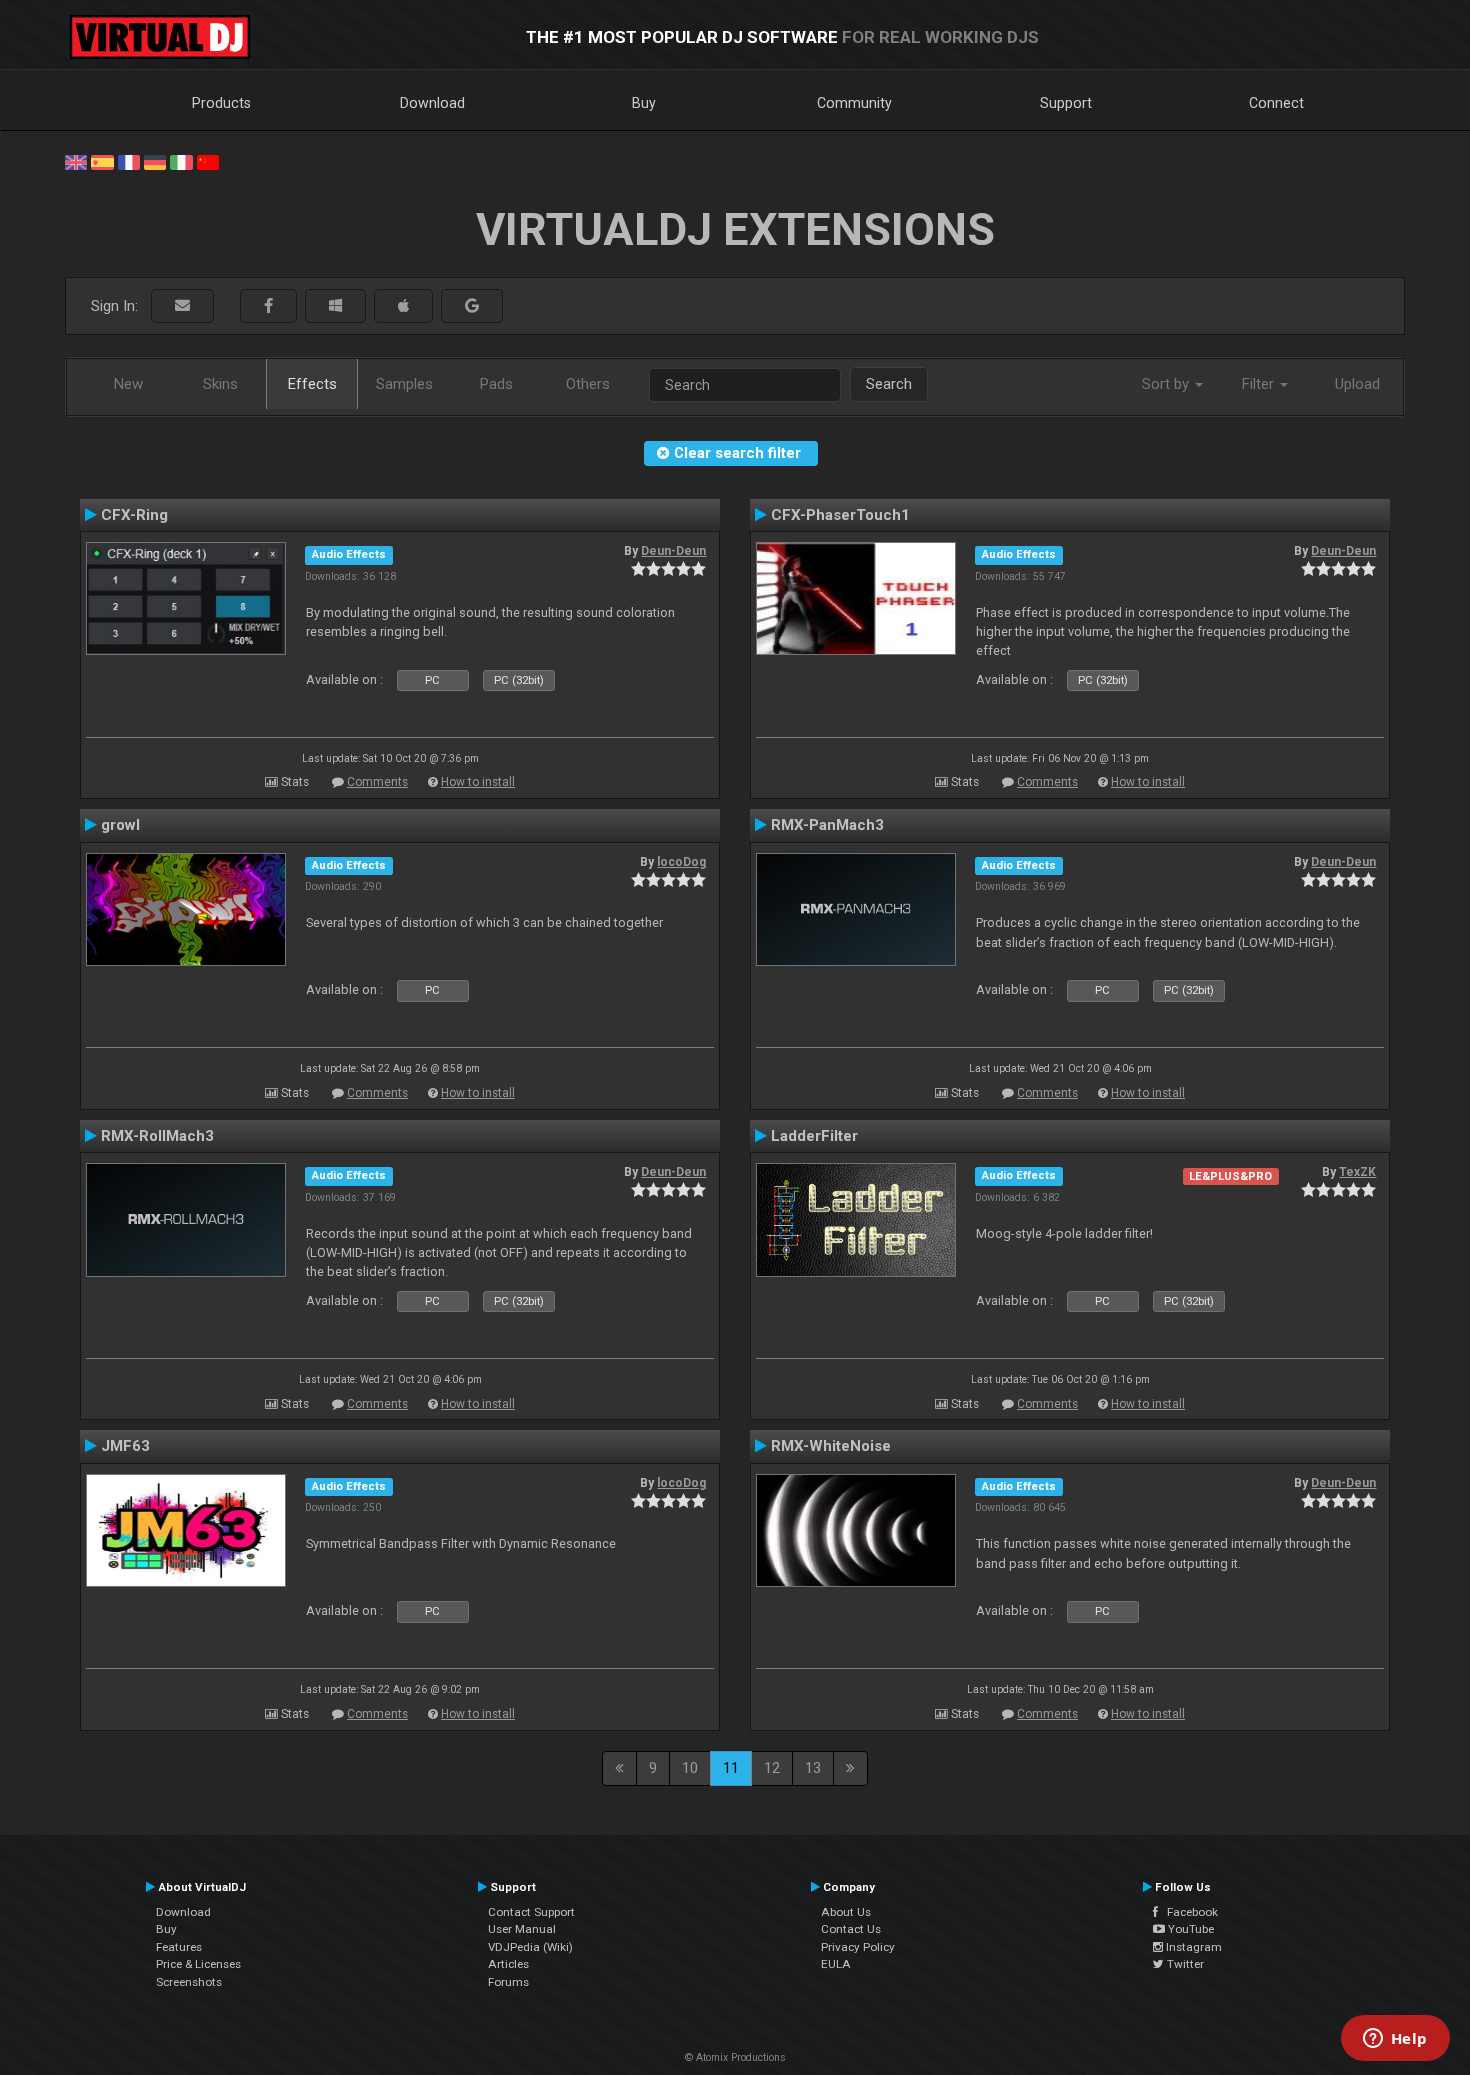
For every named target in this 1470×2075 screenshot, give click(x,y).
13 (813, 1768)
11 (731, 1768)
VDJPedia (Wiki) (530, 1947)
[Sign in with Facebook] (268, 306)
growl (120, 825)
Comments (377, 782)
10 (690, 1768)
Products (221, 103)
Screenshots (189, 1982)
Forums (508, 1982)
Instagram (1192, 1947)
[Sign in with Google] (472, 306)
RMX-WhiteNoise (831, 1446)
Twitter (1184, 1964)
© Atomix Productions (735, 2057)
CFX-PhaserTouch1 (840, 515)
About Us (846, 1912)
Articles (508, 1964)
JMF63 (125, 1446)
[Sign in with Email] (182, 306)
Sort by (1167, 384)
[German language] (155, 161)
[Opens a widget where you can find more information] (1395, 2040)
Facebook (1188, 1912)
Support (1066, 103)
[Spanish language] (102, 161)
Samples (404, 384)
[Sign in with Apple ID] (403, 306)
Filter (1260, 384)
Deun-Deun (673, 551)
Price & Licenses (198, 1964)
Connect (1276, 103)
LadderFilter (814, 1136)
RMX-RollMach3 (157, 1136)
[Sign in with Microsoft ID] (335, 306)
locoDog (681, 862)
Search (889, 384)
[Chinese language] (208, 161)
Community (854, 103)
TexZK (1357, 1172)
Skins (220, 384)
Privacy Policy (858, 1947)
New (128, 384)
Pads (496, 384)
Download (432, 103)
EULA (836, 1964)
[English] (76, 161)
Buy (644, 103)
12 (772, 1768)
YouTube (1189, 1929)
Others (588, 384)
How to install (478, 782)
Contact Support (531, 1912)
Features (179, 1947)
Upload (1357, 384)
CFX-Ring (134, 515)
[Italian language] (181, 161)
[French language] (129, 161)
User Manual (522, 1929)
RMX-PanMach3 (827, 825)
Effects (312, 384)
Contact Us (851, 1929)
